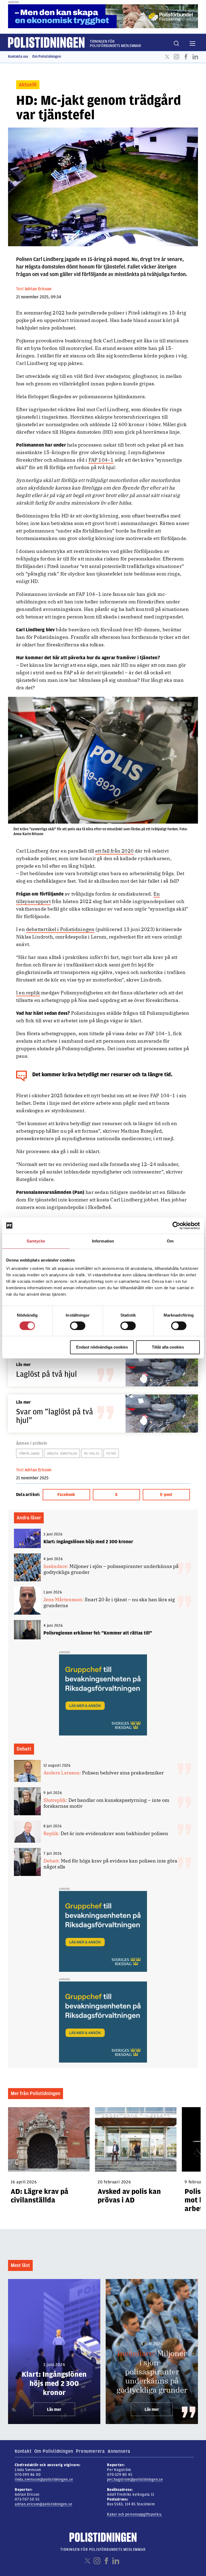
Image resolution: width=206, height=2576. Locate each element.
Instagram (176, 57)
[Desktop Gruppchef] (103, 1695)
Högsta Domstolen (62, 1453)
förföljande (29, 1453)
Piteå (111, 1453)
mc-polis (92, 1453)
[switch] (78, 1326)
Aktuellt (28, 85)
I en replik (28, 993)
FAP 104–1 (101, 460)
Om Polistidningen (47, 57)
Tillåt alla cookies (168, 1347)
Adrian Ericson (38, 289)
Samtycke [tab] (36, 1241)
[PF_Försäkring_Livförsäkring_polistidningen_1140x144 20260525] (103, 16)
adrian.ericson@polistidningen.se (44, 2504)
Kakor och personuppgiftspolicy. (135, 2514)
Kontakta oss (18, 57)
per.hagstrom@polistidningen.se (135, 2479)
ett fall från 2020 (114, 851)
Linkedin (195, 57)
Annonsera (119, 2451)
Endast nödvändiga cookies (102, 1347)
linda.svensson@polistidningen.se (44, 2479)
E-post (166, 1495)
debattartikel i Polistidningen (60, 929)
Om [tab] (170, 1241)
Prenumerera (90, 2451)
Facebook (186, 57)
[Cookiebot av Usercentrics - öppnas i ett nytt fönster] (176, 1226)
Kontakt (23, 2451)
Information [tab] (103, 1241)
